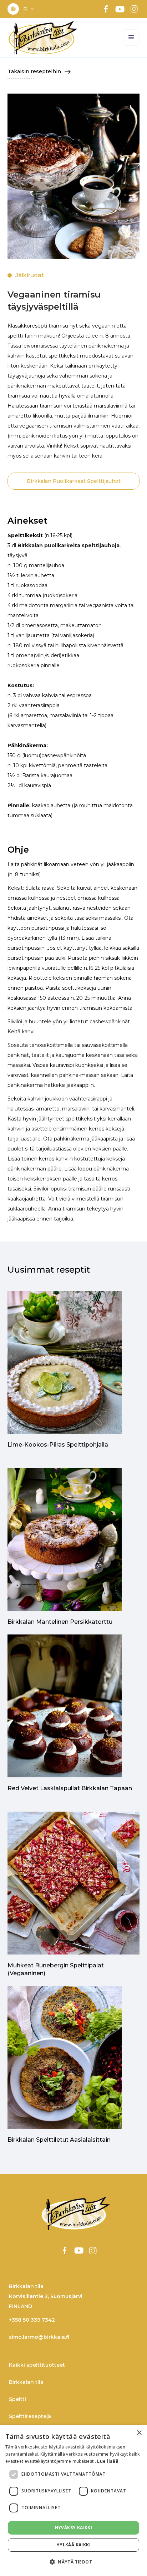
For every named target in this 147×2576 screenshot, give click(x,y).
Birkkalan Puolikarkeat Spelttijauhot (74, 481)
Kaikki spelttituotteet (37, 2365)
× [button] (139, 2433)
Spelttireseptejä (30, 2416)
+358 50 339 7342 (32, 2320)
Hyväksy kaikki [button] (74, 2528)
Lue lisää (108, 2461)
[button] (29, 9)
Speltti (17, 2399)
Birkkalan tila (26, 2382)
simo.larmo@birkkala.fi (39, 2337)
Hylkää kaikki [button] (73, 2545)
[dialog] (73, 2501)
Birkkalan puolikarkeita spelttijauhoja (69, 545)
